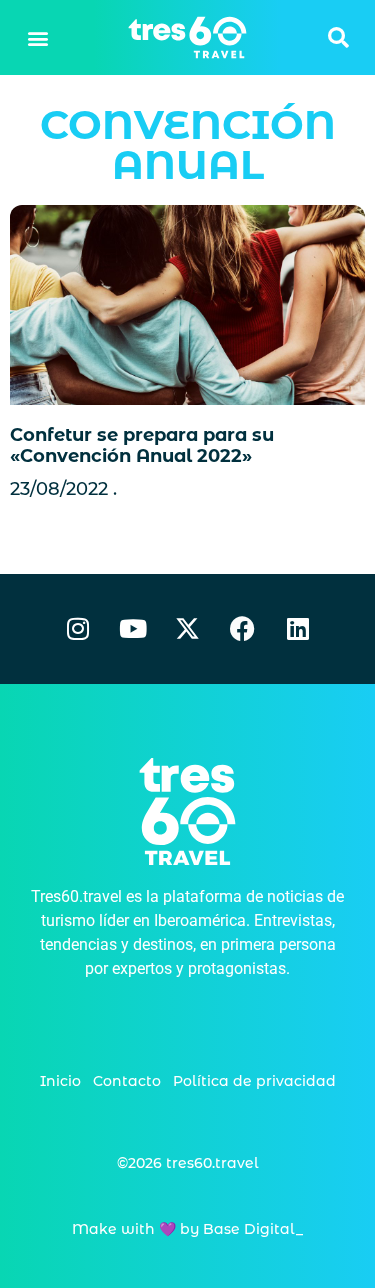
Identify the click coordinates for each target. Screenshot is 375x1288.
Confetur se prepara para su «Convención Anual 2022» (142, 446)
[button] (37, 37)
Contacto (127, 1081)
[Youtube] (133, 629)
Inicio (60, 1081)
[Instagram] (78, 629)
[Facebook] (243, 629)
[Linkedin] (298, 629)
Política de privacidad (254, 1081)
